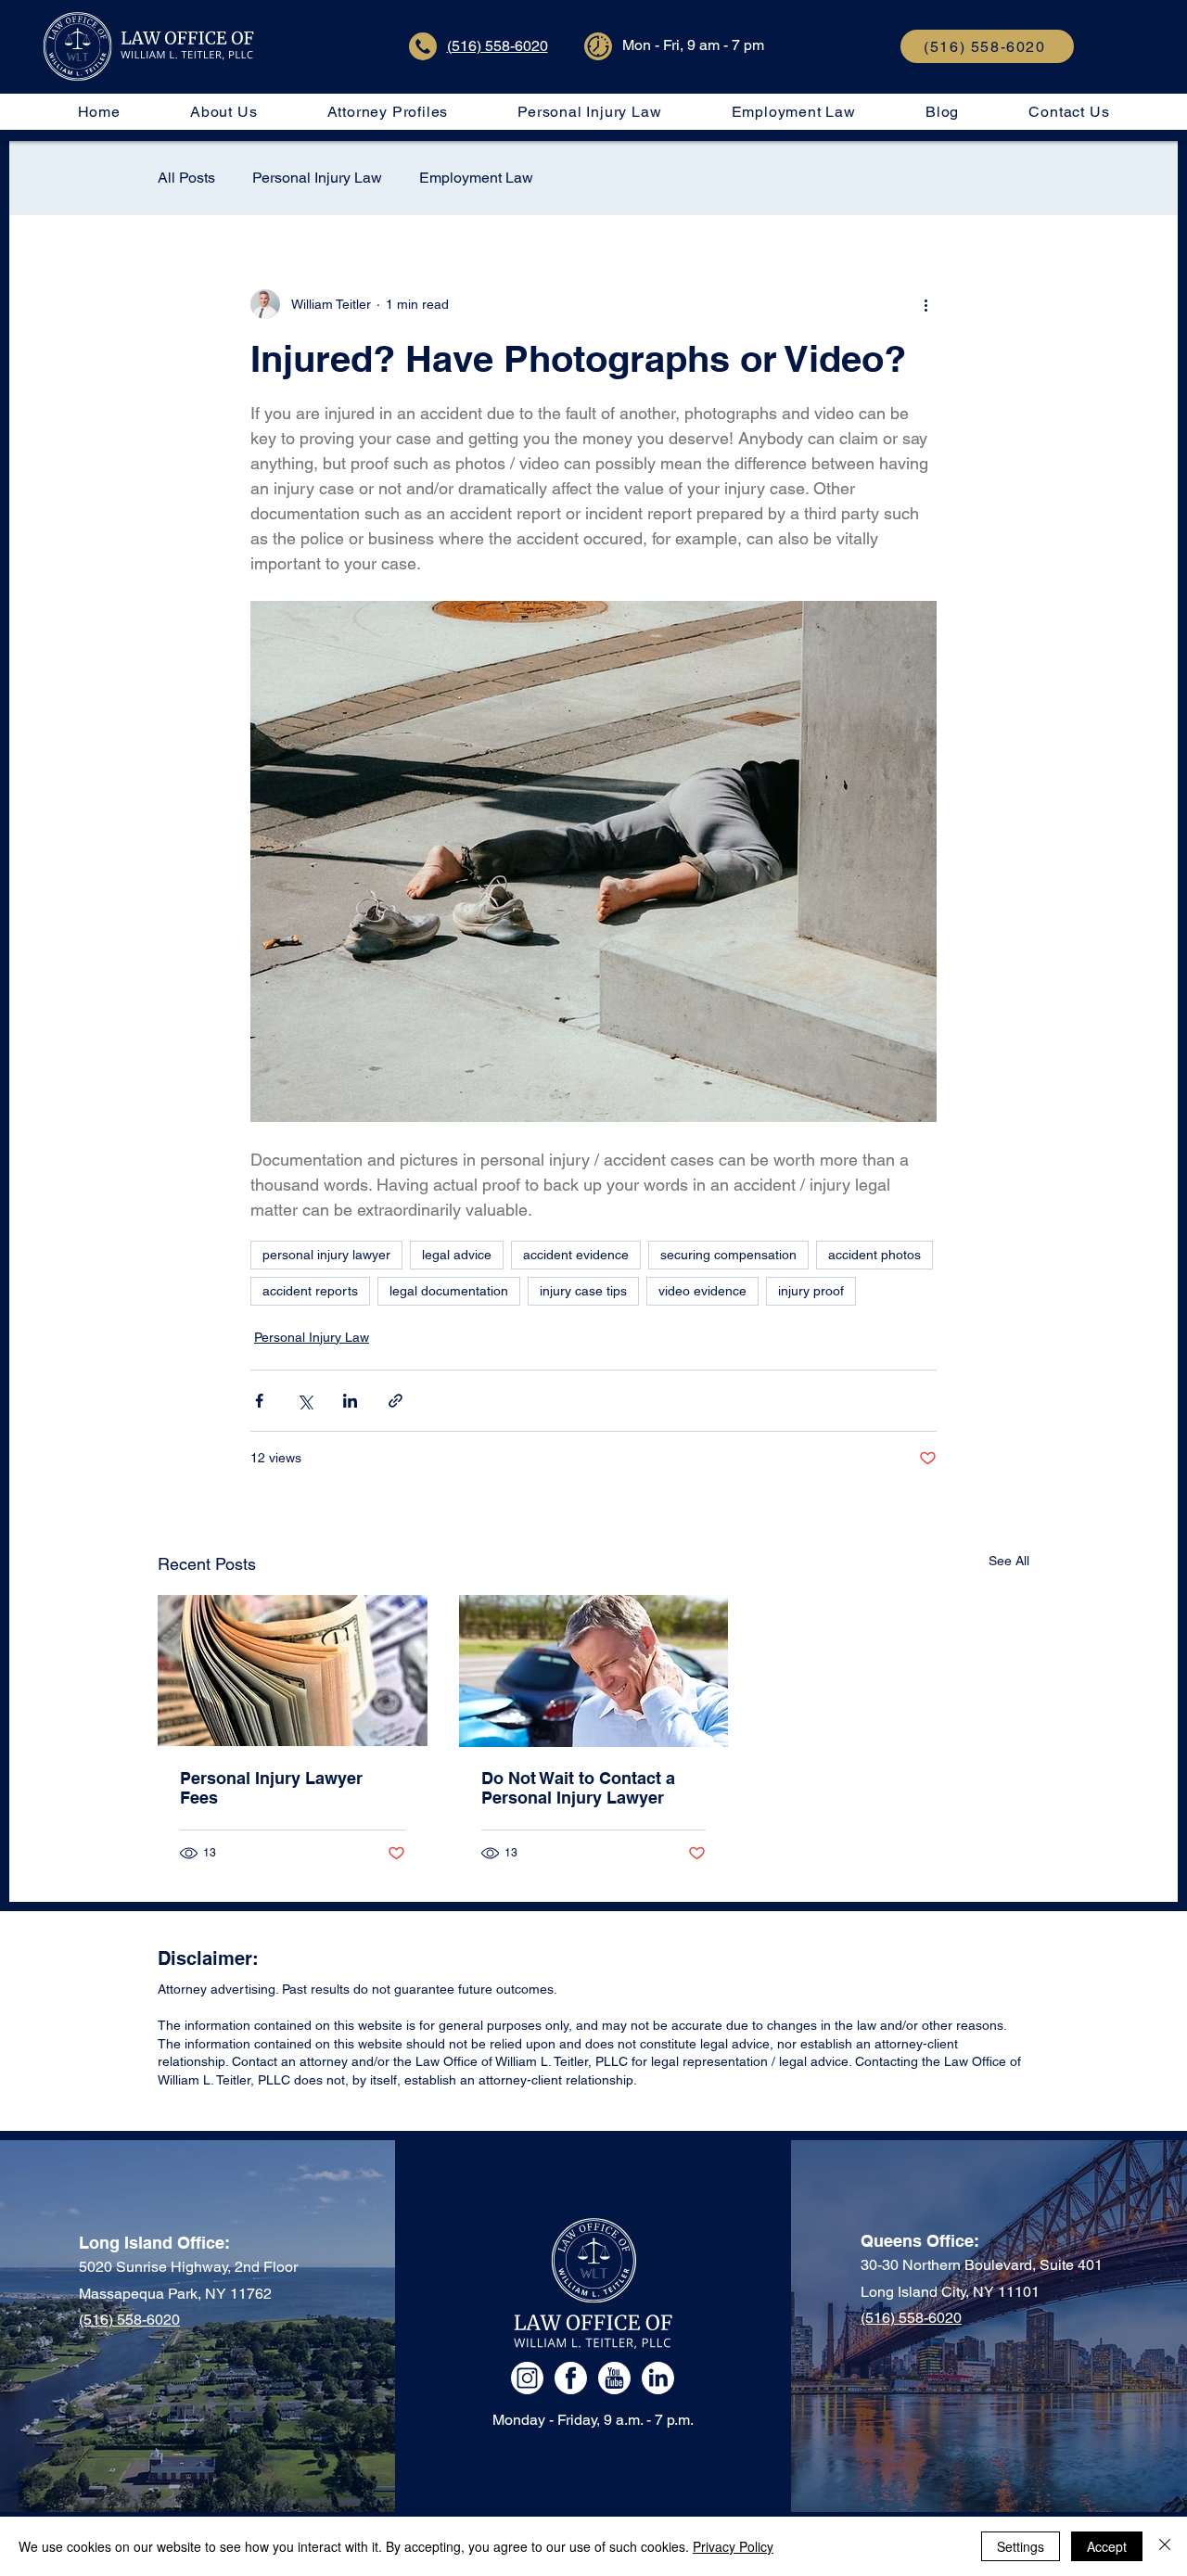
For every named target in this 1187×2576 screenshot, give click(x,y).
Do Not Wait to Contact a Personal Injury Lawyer (578, 1788)
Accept (1107, 2546)
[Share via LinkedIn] (350, 1401)
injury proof (811, 1291)
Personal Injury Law (317, 178)
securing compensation (728, 1255)
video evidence (702, 1291)
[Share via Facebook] (259, 1401)
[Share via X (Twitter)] (305, 1401)
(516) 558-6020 (129, 2320)
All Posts (186, 178)
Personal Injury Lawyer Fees (271, 1788)
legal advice (457, 1255)
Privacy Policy (733, 2546)
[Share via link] (396, 1401)
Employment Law (476, 178)
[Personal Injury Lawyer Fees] (293, 1671)
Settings (1021, 2546)
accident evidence (576, 1255)
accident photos (874, 1255)
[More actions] (925, 304)
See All (1009, 1561)
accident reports (310, 1291)
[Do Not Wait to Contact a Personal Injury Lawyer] (594, 1671)
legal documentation (449, 1291)
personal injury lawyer (326, 1255)
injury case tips (583, 1291)
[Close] (1165, 2546)
